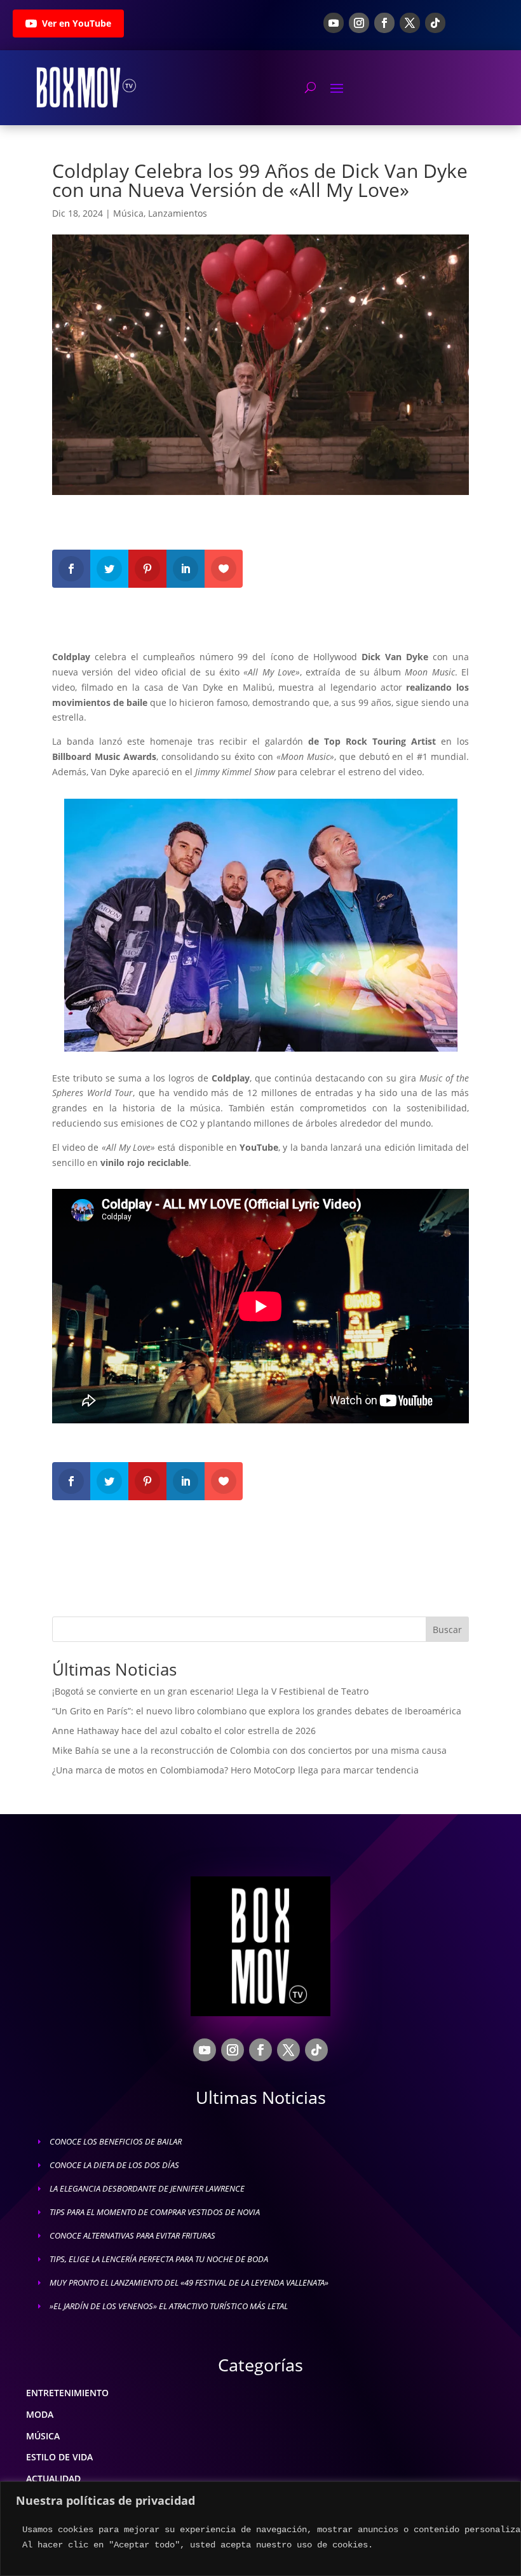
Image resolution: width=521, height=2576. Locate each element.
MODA (40, 2414)
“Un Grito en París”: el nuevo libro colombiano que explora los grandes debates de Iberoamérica (257, 1711)
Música (128, 213)
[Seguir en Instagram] (359, 23)
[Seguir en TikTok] (435, 23)
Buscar (447, 1630)
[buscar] (310, 87)
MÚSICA (43, 2436)
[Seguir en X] (410, 23)
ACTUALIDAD (53, 2478)
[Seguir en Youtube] (334, 23)
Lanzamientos (178, 213)
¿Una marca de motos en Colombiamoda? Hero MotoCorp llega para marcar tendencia (235, 1770)
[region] (260, 2529)
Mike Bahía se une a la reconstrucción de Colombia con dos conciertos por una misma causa (249, 1750)
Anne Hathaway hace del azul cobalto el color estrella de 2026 (184, 1731)
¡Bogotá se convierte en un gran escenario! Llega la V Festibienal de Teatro (210, 1691)
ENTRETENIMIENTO (67, 2393)
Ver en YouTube (77, 23)
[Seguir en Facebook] (384, 23)
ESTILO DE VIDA (59, 2457)
